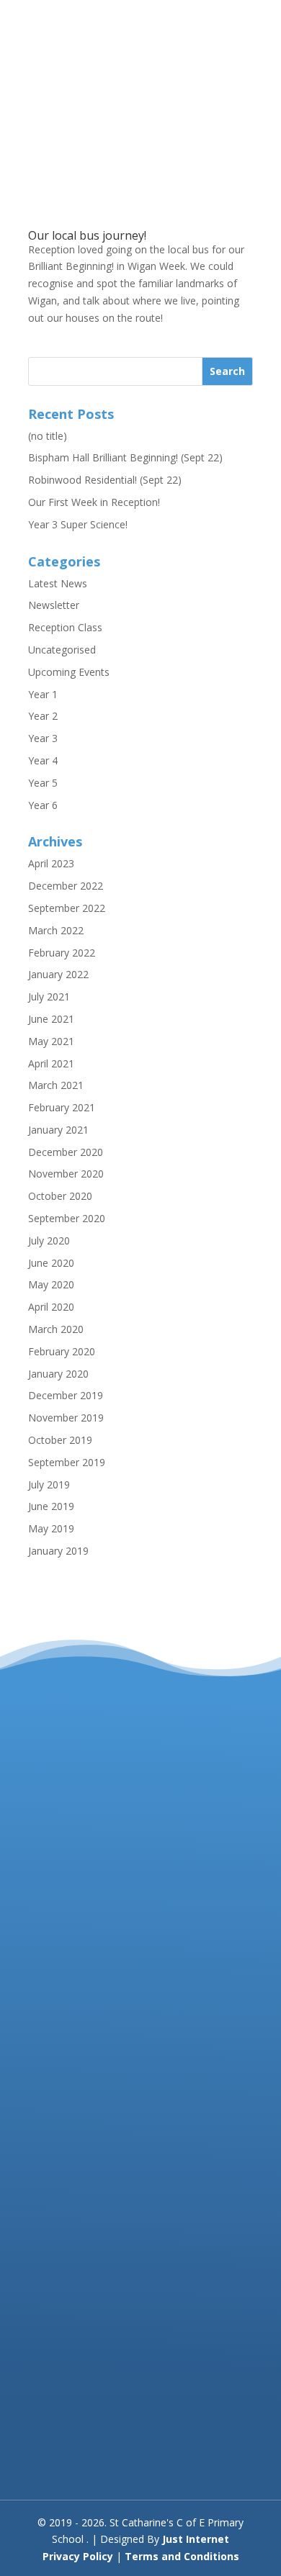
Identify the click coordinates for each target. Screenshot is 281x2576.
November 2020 (66, 1174)
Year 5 (43, 783)
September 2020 (67, 1218)
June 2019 (51, 1506)
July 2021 (49, 996)
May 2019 (51, 1528)
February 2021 (62, 1107)
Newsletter (54, 605)
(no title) (48, 436)
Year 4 (43, 760)
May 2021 (51, 1041)
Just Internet (196, 2539)
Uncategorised (62, 650)
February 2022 (62, 953)
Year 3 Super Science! (78, 524)
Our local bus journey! (87, 235)
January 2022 (58, 974)
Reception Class (65, 627)
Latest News (58, 583)
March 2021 (56, 1085)
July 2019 (49, 1484)
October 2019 (60, 1440)
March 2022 (56, 930)
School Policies (63, 2434)
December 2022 (66, 886)
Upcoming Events (69, 672)
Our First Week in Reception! (94, 502)
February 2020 (62, 1351)
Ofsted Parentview (71, 2417)
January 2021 (58, 1130)
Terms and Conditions (182, 2556)
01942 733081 (116, 1931)
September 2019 (67, 1462)
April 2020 (51, 1307)
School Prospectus (72, 2451)
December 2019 (66, 1395)
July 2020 (49, 1240)
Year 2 (43, 716)
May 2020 (51, 1284)
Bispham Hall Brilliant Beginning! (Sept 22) (125, 457)
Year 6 (43, 805)
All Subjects (55, 2468)
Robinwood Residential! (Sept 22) (105, 480)
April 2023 (51, 863)
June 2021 (51, 1019)
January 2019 (58, 1551)
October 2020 (60, 1196)
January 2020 (58, 1374)
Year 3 (43, 738)
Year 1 (43, 694)
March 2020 (56, 1329)
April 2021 (51, 1063)
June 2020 (51, 1263)
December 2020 (66, 1152)
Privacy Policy (78, 2556)
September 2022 (67, 908)
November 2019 (66, 1418)
